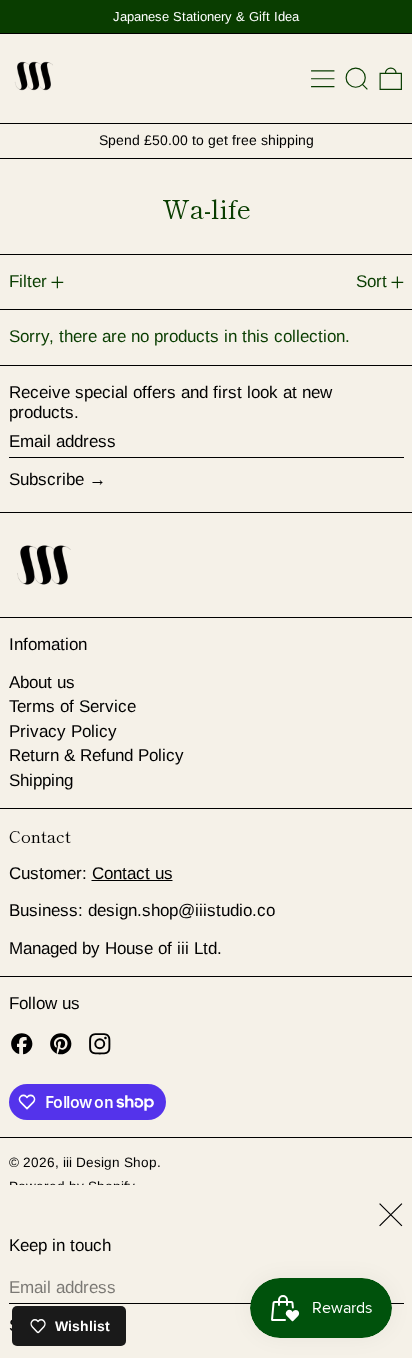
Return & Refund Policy (96, 755)
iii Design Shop (110, 1162)
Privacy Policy (63, 731)
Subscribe (46, 479)
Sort (371, 281)
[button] (357, 79)
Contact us (132, 873)
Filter (28, 281)
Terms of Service (72, 706)
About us (42, 682)
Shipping (41, 780)
